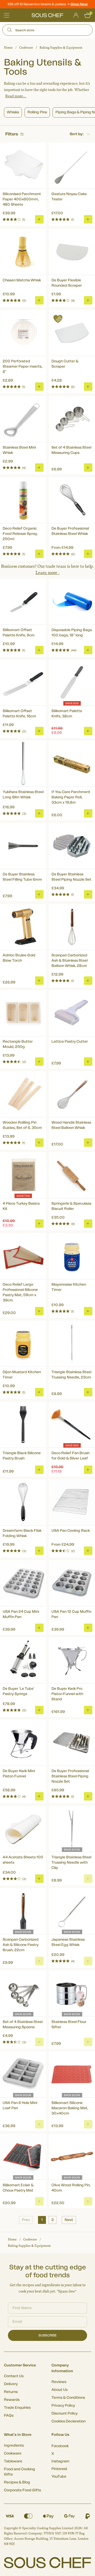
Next (69, 2220)
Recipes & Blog (17, 2482)
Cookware (26, 48)
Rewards (12, 2400)
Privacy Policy (63, 2406)
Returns (11, 2392)
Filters (12, 134)
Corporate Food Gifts (22, 2490)
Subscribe (48, 2335)
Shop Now (79, 4)
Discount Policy (65, 2413)
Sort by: (77, 134)
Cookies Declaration (68, 2421)
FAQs (9, 2416)
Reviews (59, 2382)
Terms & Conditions (68, 2398)
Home (8, 48)
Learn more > (48, 573)
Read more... (16, 96)
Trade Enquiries (17, 2408)
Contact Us (14, 2376)
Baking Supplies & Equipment (61, 48)
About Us (60, 2390)
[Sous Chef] (47, 15)
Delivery (11, 2384)
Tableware (13, 2461)
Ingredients (14, 2446)
